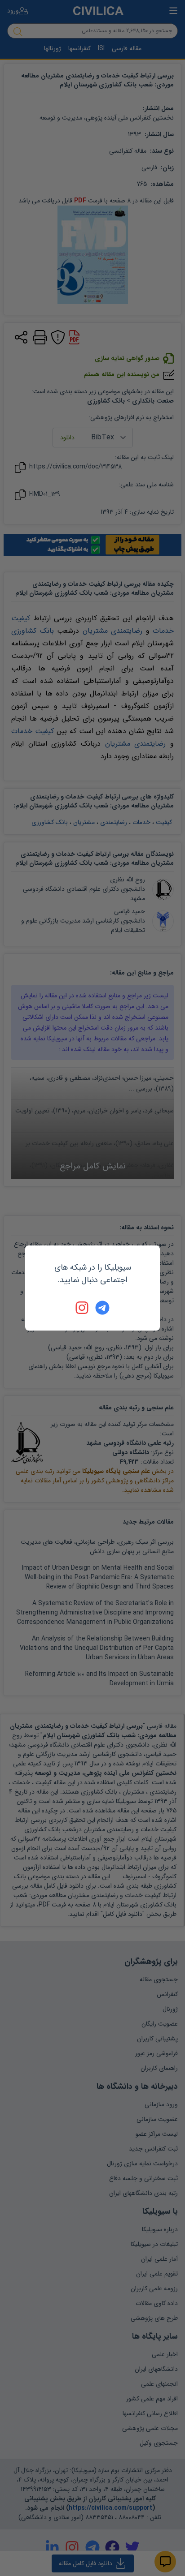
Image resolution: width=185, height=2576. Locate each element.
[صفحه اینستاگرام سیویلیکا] (83, 1308)
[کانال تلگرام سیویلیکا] (102, 1308)
